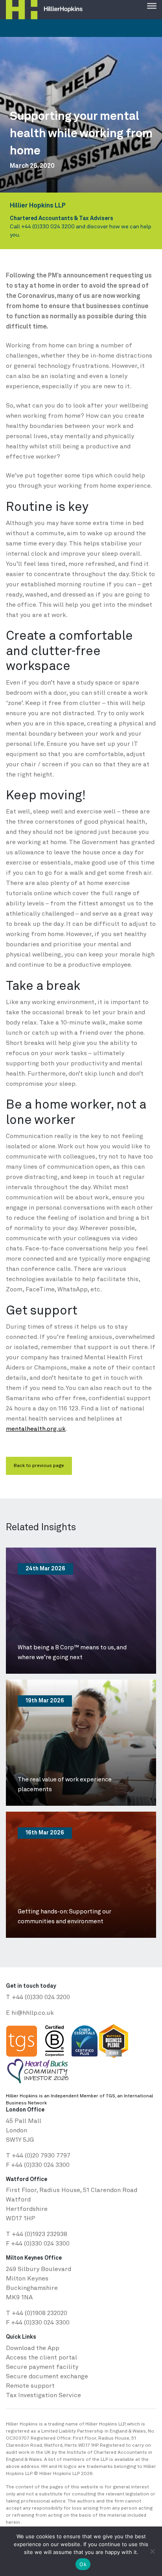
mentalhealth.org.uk (36, 1429)
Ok (83, 2564)
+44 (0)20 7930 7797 (41, 2156)
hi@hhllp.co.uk (33, 2013)
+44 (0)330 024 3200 (48, 227)
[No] (152, 2551)
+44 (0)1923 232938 (40, 2234)
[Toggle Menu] (152, 5)
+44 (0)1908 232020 (40, 2313)
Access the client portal (41, 2358)
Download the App (33, 2348)
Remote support (30, 2386)
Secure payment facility (42, 2367)
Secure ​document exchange (47, 2377)
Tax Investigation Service (43, 2396)
